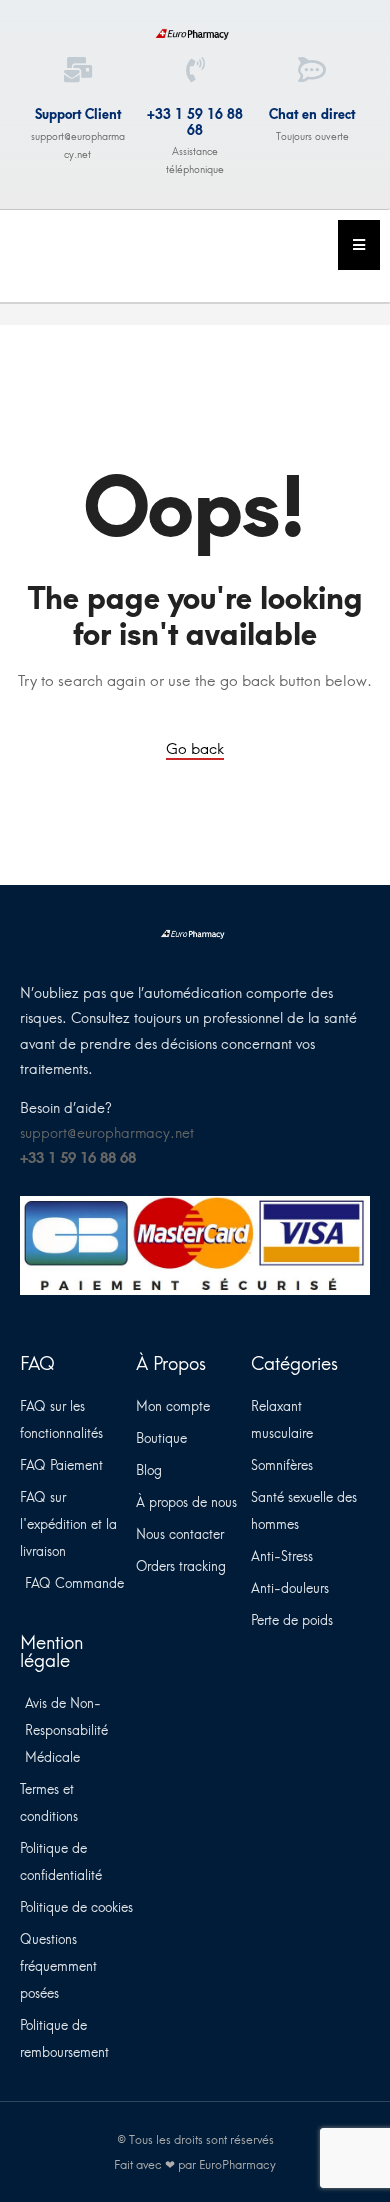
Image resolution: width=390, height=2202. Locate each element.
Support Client (78, 114)
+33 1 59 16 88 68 (195, 122)
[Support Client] (77, 69)
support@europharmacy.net (107, 1133)
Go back (195, 749)
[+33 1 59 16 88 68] (195, 69)
